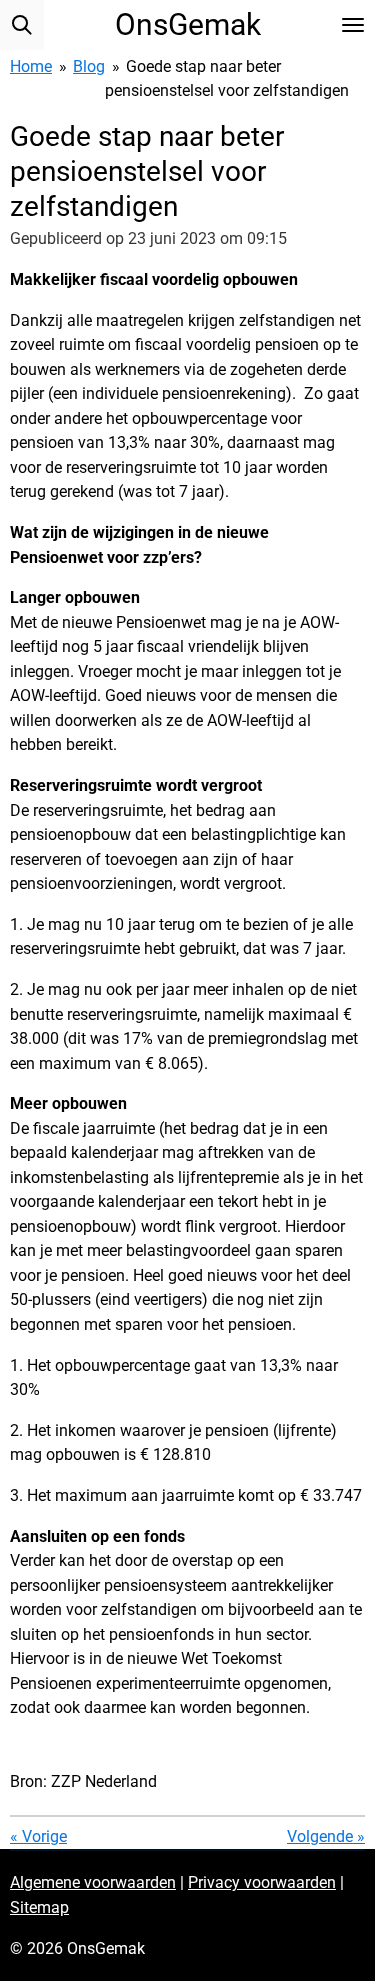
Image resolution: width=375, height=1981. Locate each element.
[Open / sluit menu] (353, 25)
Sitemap (39, 1907)
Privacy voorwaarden (262, 1882)
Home (31, 66)
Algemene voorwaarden (93, 1882)
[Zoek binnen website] (22, 25)
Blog (89, 66)
